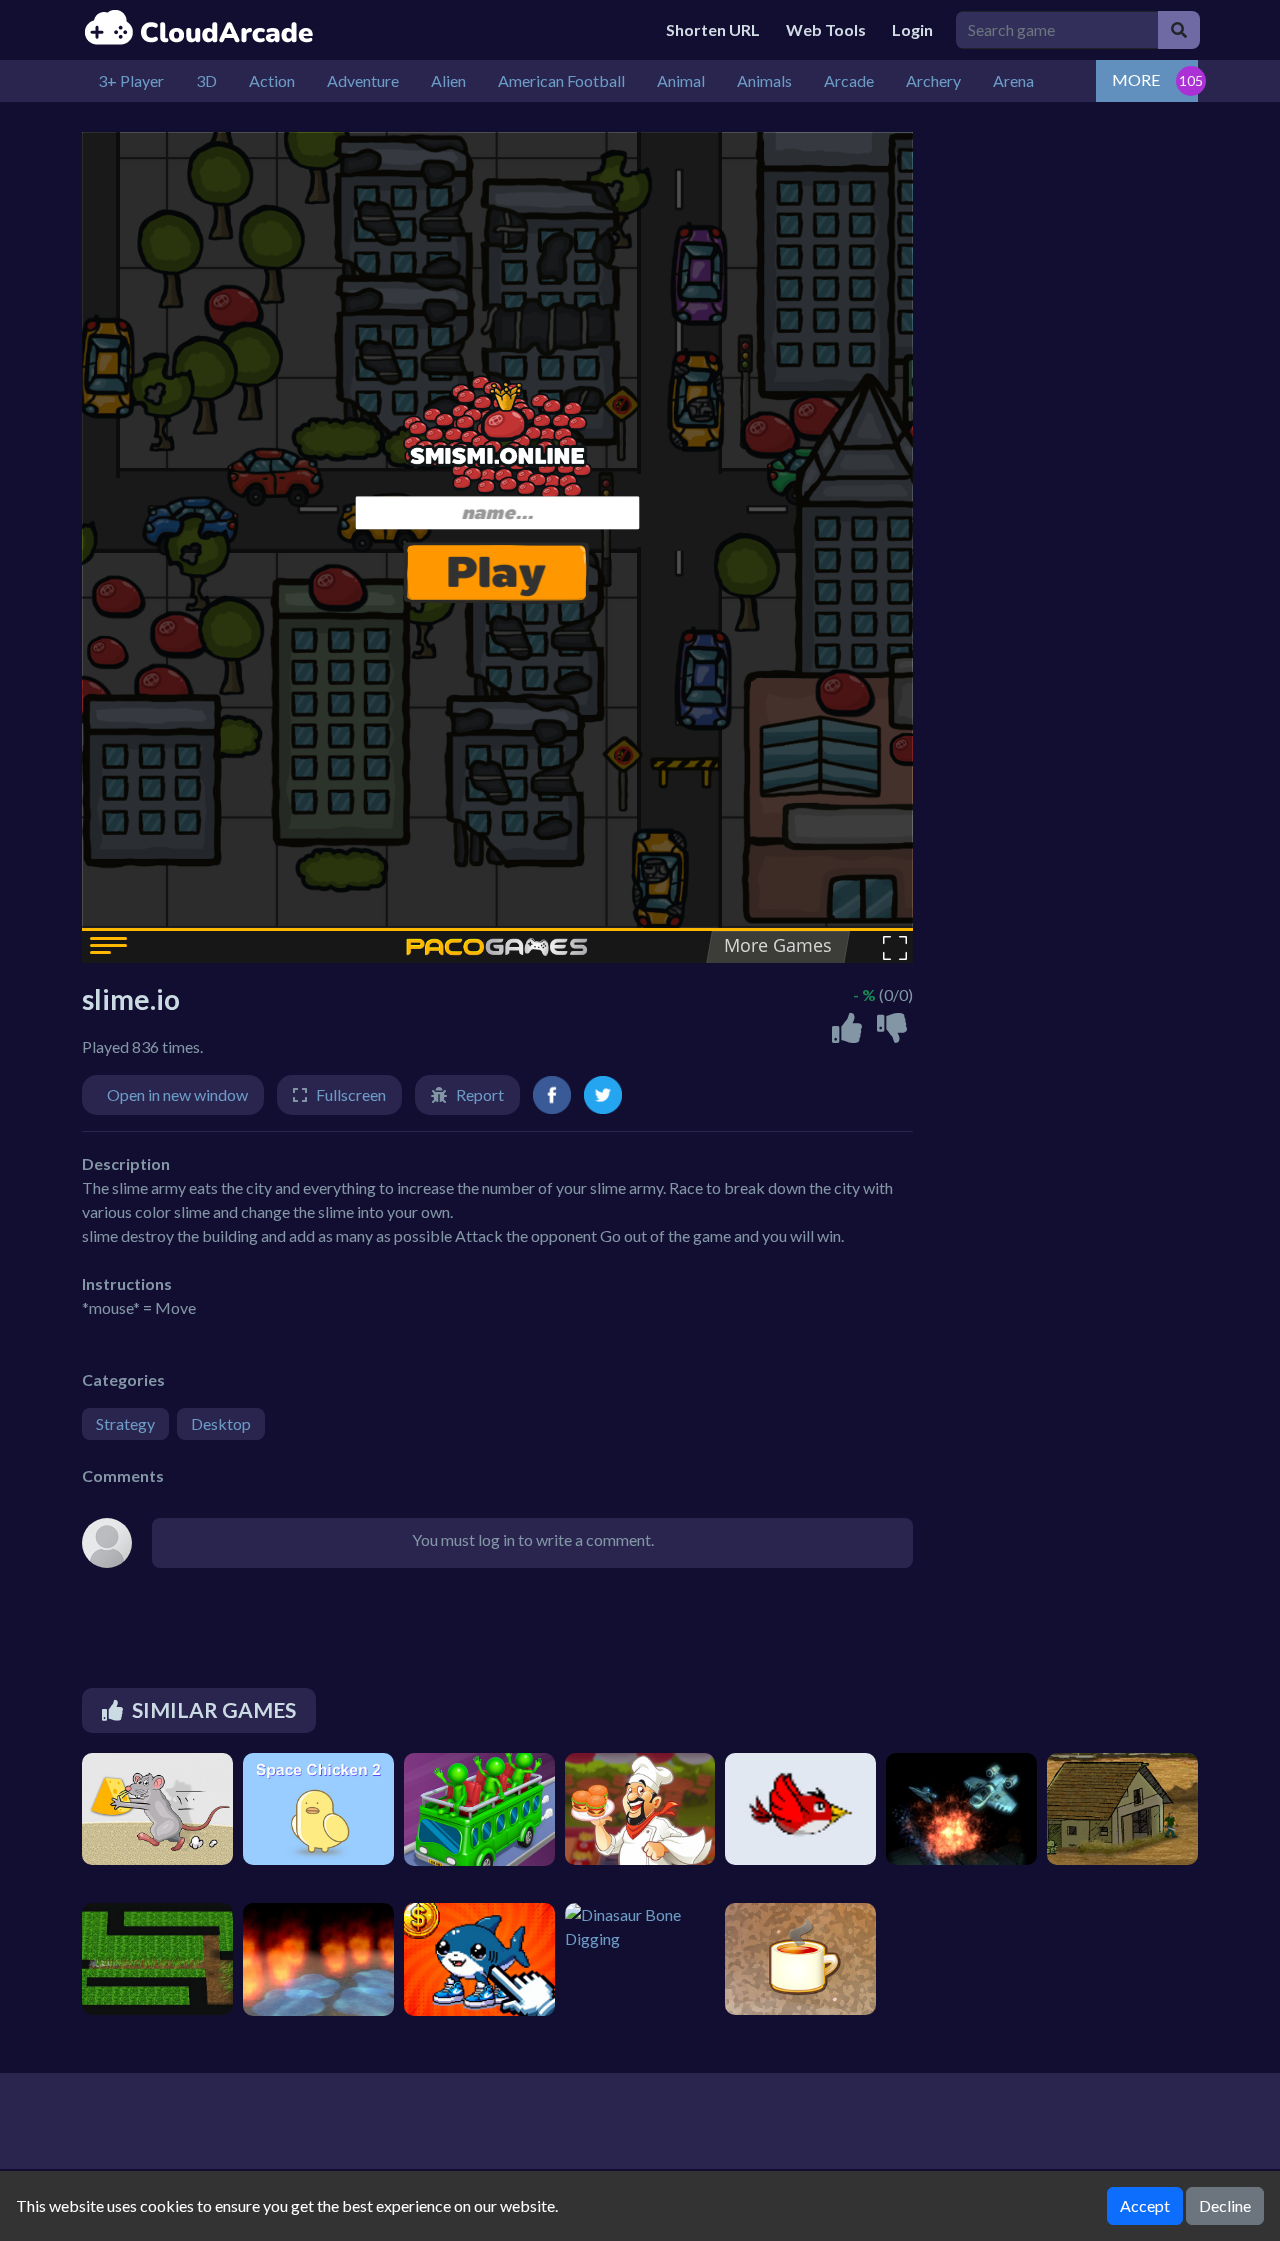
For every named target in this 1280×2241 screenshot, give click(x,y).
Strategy (125, 1423)
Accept (1145, 2205)
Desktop (221, 1423)
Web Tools (826, 29)
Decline (1225, 2205)
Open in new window (177, 1094)
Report (480, 1094)
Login (912, 29)
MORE (1136, 79)
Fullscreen (351, 1094)
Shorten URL (713, 29)
